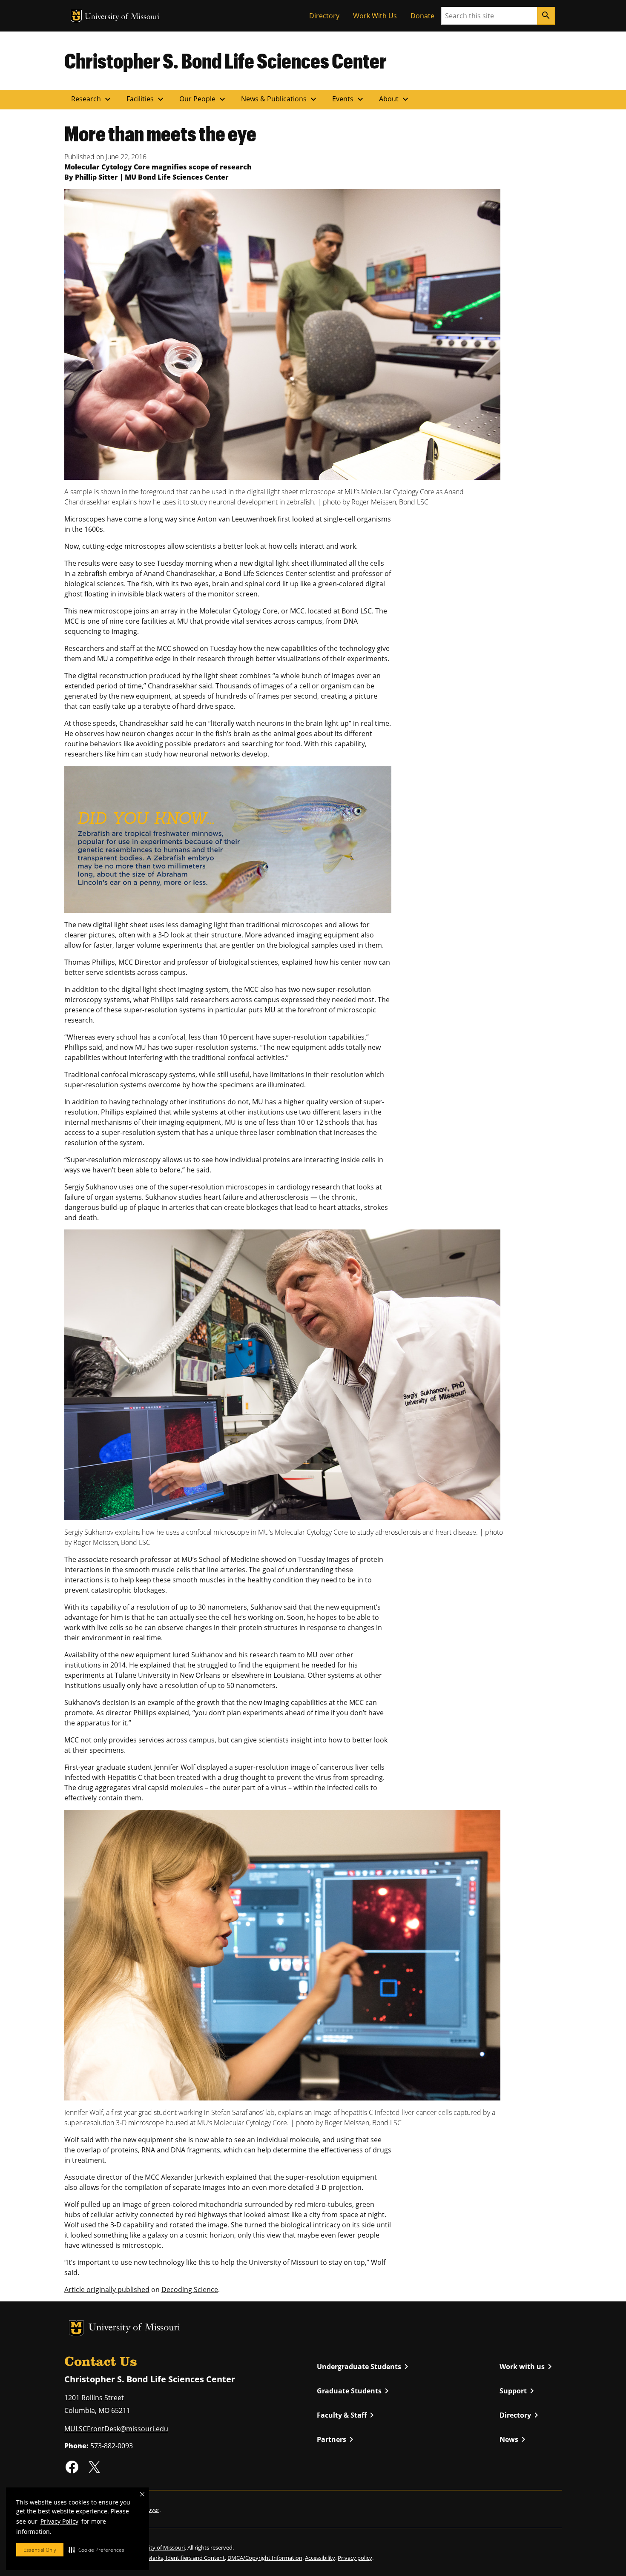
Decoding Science (190, 2289)
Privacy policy (355, 2558)
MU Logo (76, 16)
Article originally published (107, 2289)
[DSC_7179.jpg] (282, 334)
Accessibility (320, 2558)
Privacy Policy (59, 2521)
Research (92, 99)
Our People (203, 99)
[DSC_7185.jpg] (282, 1374)
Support (518, 2391)
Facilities (146, 99)
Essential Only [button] (40, 2550)
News (514, 2439)
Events (349, 99)
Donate (422, 16)
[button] (96, 2550)
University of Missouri (122, 17)
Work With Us (375, 16)
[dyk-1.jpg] (228, 839)
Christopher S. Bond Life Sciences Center (225, 60)
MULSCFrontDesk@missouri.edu (116, 2429)
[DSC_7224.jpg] (282, 1954)
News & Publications (280, 99)
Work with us (527, 2367)
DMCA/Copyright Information (265, 2558)
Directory (324, 16)
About (395, 99)
